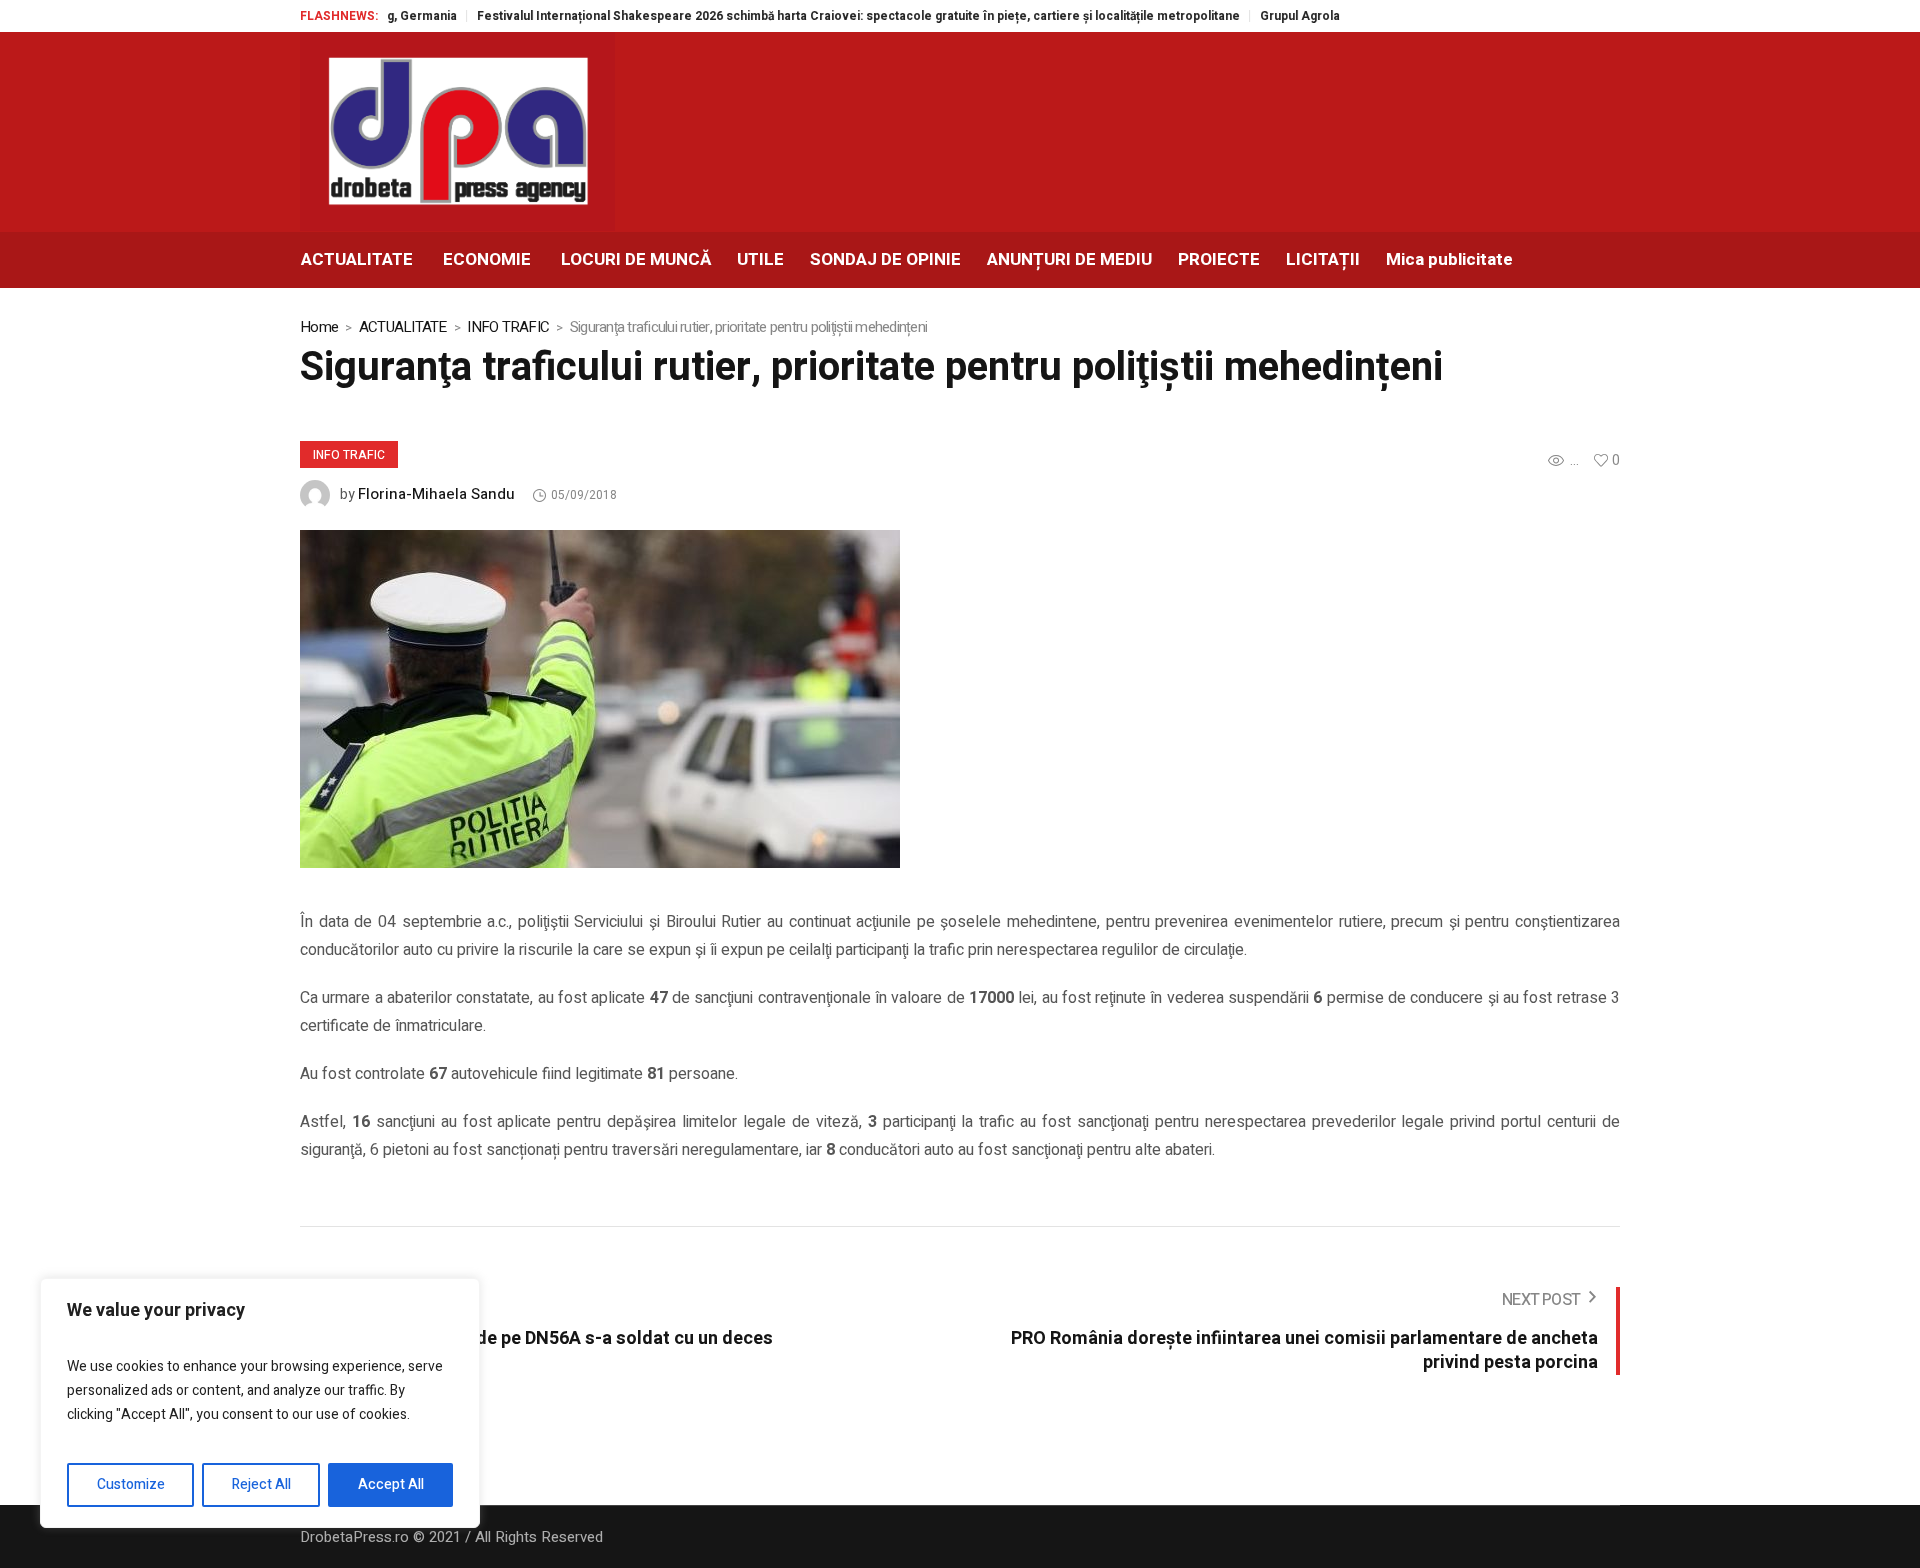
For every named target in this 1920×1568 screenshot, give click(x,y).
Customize (131, 1484)
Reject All (261, 1484)
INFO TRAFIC (508, 327)
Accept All (391, 1484)
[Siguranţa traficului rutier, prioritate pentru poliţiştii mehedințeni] (600, 698)
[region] (260, 1403)
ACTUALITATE (403, 327)
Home (319, 327)
